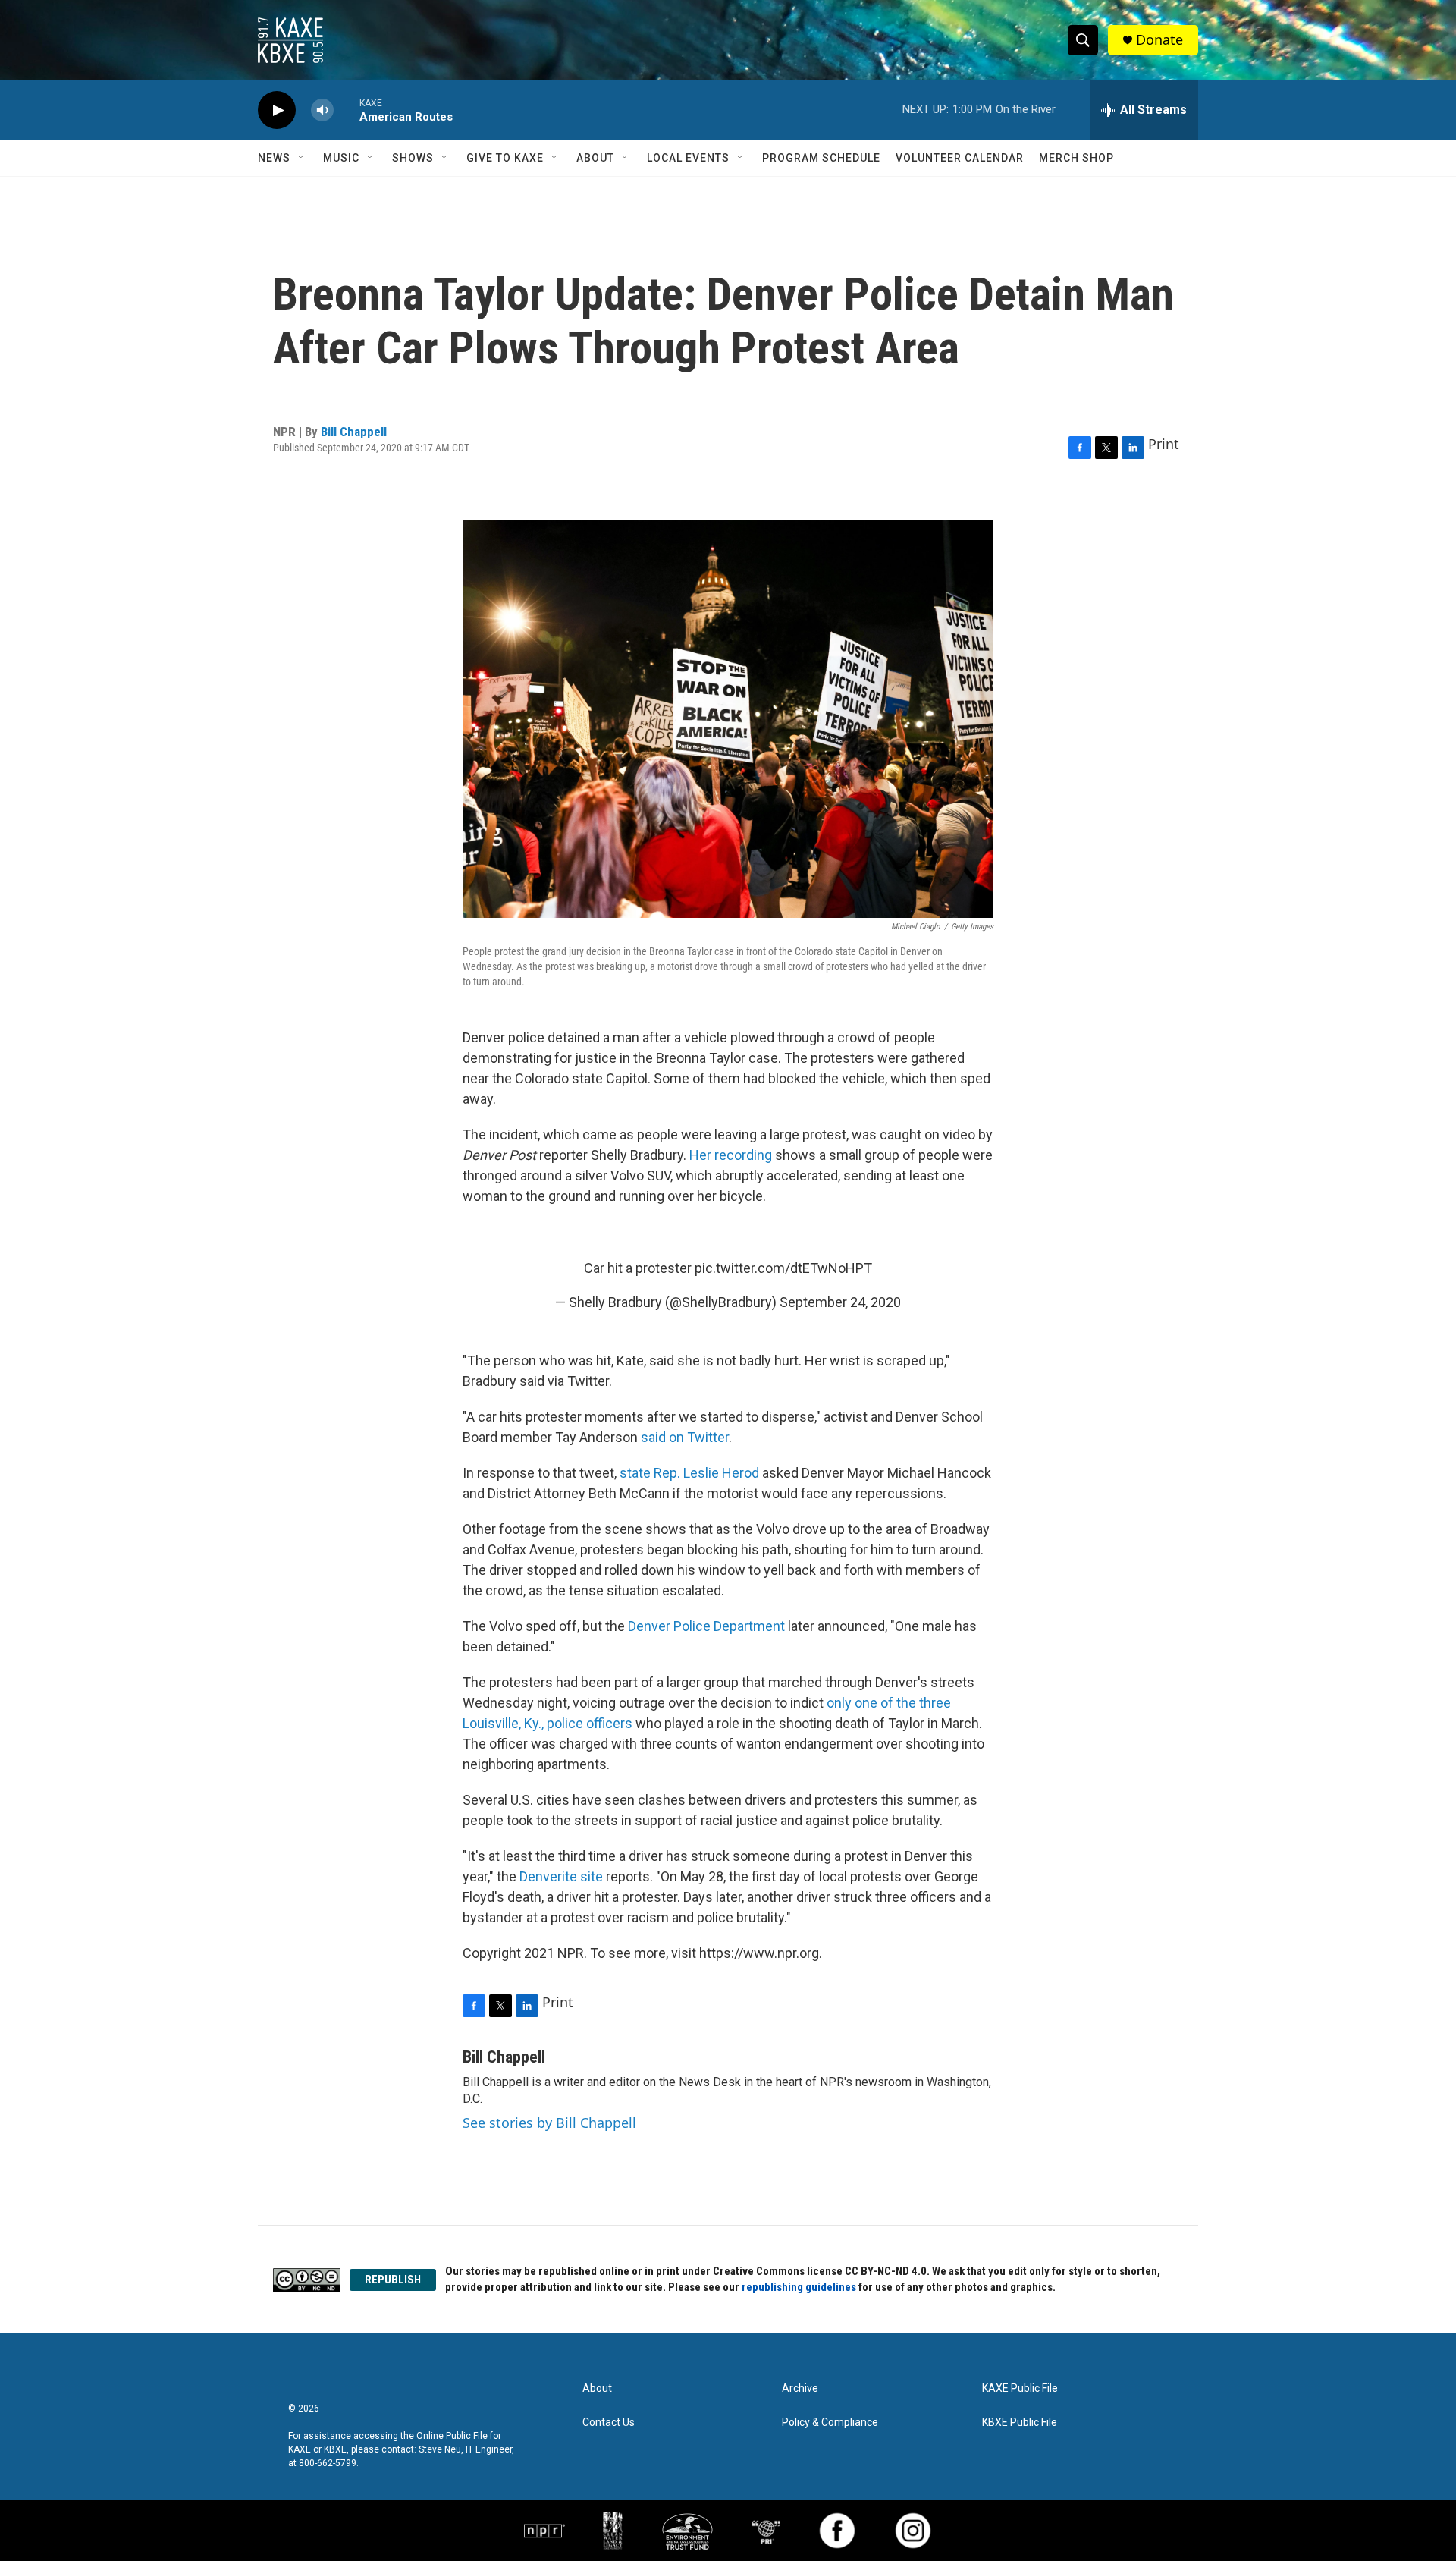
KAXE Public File (1020, 2388)
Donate (1159, 40)
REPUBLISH (393, 2280)
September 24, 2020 (840, 1302)
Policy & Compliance (830, 2423)
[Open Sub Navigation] (302, 158)
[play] (277, 110)
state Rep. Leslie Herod (689, 1473)
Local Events (688, 158)
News (274, 158)
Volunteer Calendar (960, 158)
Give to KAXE (505, 158)
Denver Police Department (706, 1626)
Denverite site (561, 1876)
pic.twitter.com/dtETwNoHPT (783, 1268)
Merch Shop (1076, 158)
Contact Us (609, 2423)
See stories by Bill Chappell (549, 2123)
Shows (413, 158)
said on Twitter (685, 1437)
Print (1164, 444)
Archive (800, 2388)
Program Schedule (821, 158)
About (595, 158)
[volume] (322, 110)
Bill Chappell (354, 432)
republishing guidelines (800, 2287)
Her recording (731, 1155)
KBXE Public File (1020, 2423)
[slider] (347, 110)
